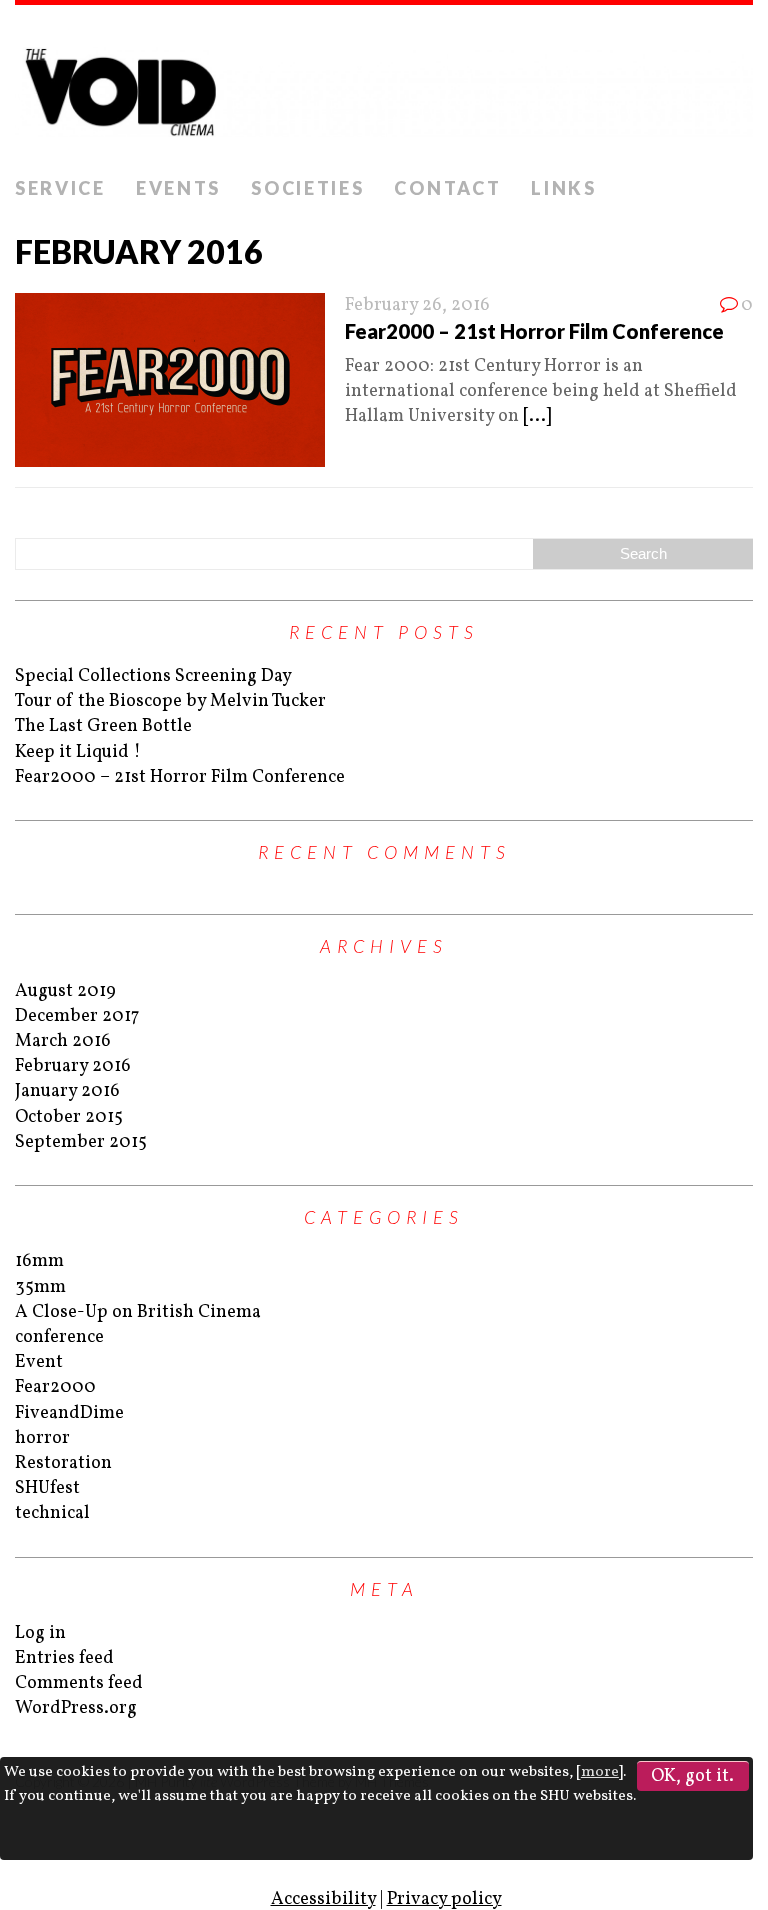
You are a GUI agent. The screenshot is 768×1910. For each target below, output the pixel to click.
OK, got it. (692, 1776)
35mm (40, 1287)
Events (178, 188)
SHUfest (47, 1488)
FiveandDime (69, 1413)
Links (564, 188)
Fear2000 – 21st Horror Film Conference (534, 331)
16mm (39, 1261)
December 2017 (77, 1016)
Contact (447, 188)
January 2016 (67, 1091)
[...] (537, 416)
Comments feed (79, 1683)
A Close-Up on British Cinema (138, 1312)
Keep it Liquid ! (78, 752)
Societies (307, 188)
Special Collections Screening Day (153, 676)
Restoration (63, 1463)
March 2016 (63, 1041)
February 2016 (73, 1066)
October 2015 (69, 1117)
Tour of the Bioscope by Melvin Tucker (170, 701)
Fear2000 (55, 1387)
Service (60, 188)
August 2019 (65, 991)
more (600, 1772)
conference (59, 1337)
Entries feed (64, 1658)
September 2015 (81, 1142)
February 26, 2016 (417, 305)
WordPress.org (76, 1708)
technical (52, 1513)
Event (39, 1362)
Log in (40, 1633)
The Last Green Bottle (103, 726)
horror (42, 1438)
